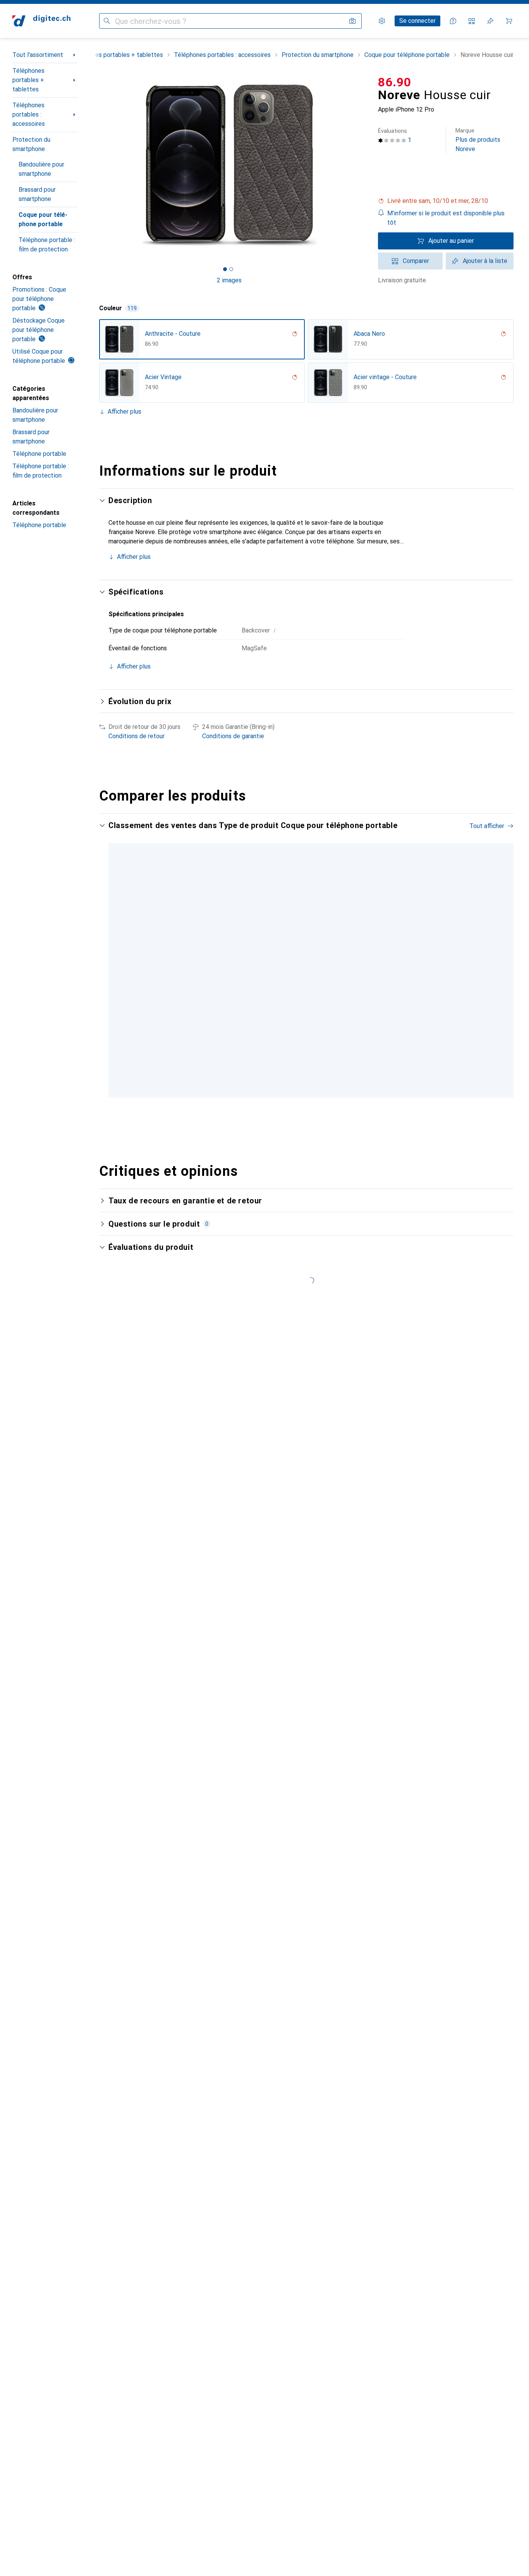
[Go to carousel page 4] (314, 1068)
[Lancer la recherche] (107, 21)
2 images (229, 280)
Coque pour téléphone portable (43, 219)
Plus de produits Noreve (478, 140)
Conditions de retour (137, 736)
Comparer (416, 261)
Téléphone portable (39, 454)
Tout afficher (487, 826)
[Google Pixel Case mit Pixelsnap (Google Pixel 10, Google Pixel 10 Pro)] (395, 948)
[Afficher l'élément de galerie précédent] (98, 165)
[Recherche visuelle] (352, 21)
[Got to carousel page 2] (231, 269)
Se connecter (417, 21)
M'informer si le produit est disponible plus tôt (446, 218)
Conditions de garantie (233, 736)
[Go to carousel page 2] (302, 1068)
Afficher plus (125, 412)
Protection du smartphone (31, 144)
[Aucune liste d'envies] (490, 21)
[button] (446, 201)
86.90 (395, 82)
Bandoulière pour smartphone (41, 169)
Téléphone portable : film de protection (47, 245)
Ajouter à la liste (485, 261)
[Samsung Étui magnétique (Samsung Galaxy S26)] (277, 948)
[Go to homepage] (41, 21)
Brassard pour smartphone (37, 194)
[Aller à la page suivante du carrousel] (500, 948)
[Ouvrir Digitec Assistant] (453, 21)
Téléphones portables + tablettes (28, 80)
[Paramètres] (382, 21)
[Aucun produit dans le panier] (509, 21)
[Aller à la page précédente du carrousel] (113, 948)
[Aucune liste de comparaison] (472, 21)
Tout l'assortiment (38, 55)
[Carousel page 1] (225, 269)
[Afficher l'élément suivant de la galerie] (361, 165)
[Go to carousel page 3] (308, 1068)
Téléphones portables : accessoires (29, 114)
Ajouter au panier (451, 241)
